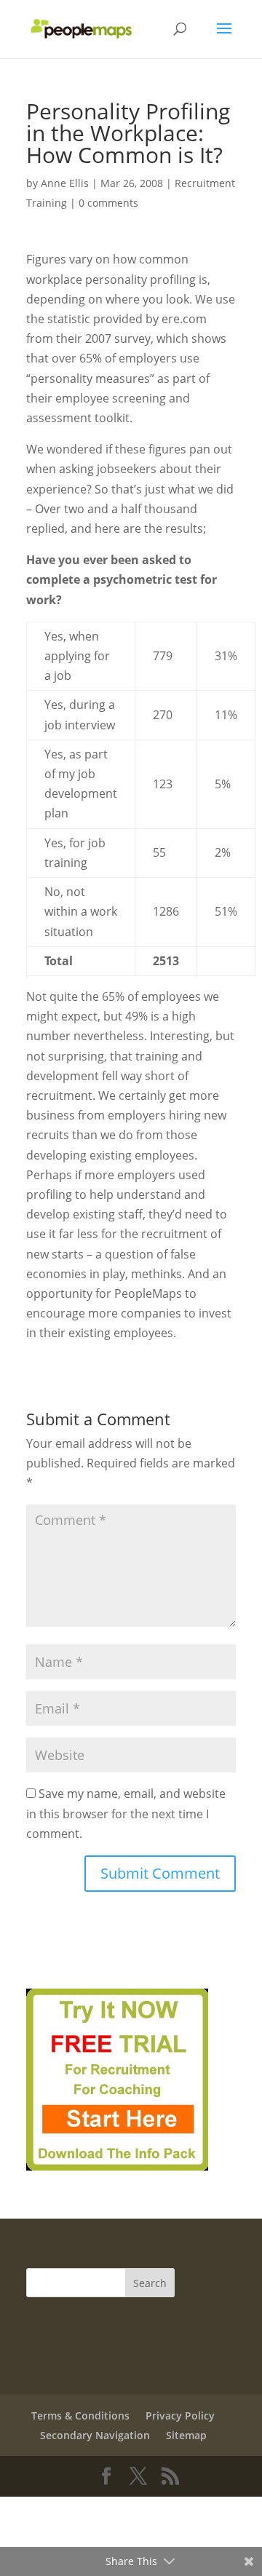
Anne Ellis (65, 183)
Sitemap (186, 2435)
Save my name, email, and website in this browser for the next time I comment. (126, 1813)
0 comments (108, 203)
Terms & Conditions (80, 2416)
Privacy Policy (180, 2416)
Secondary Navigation (95, 2435)
